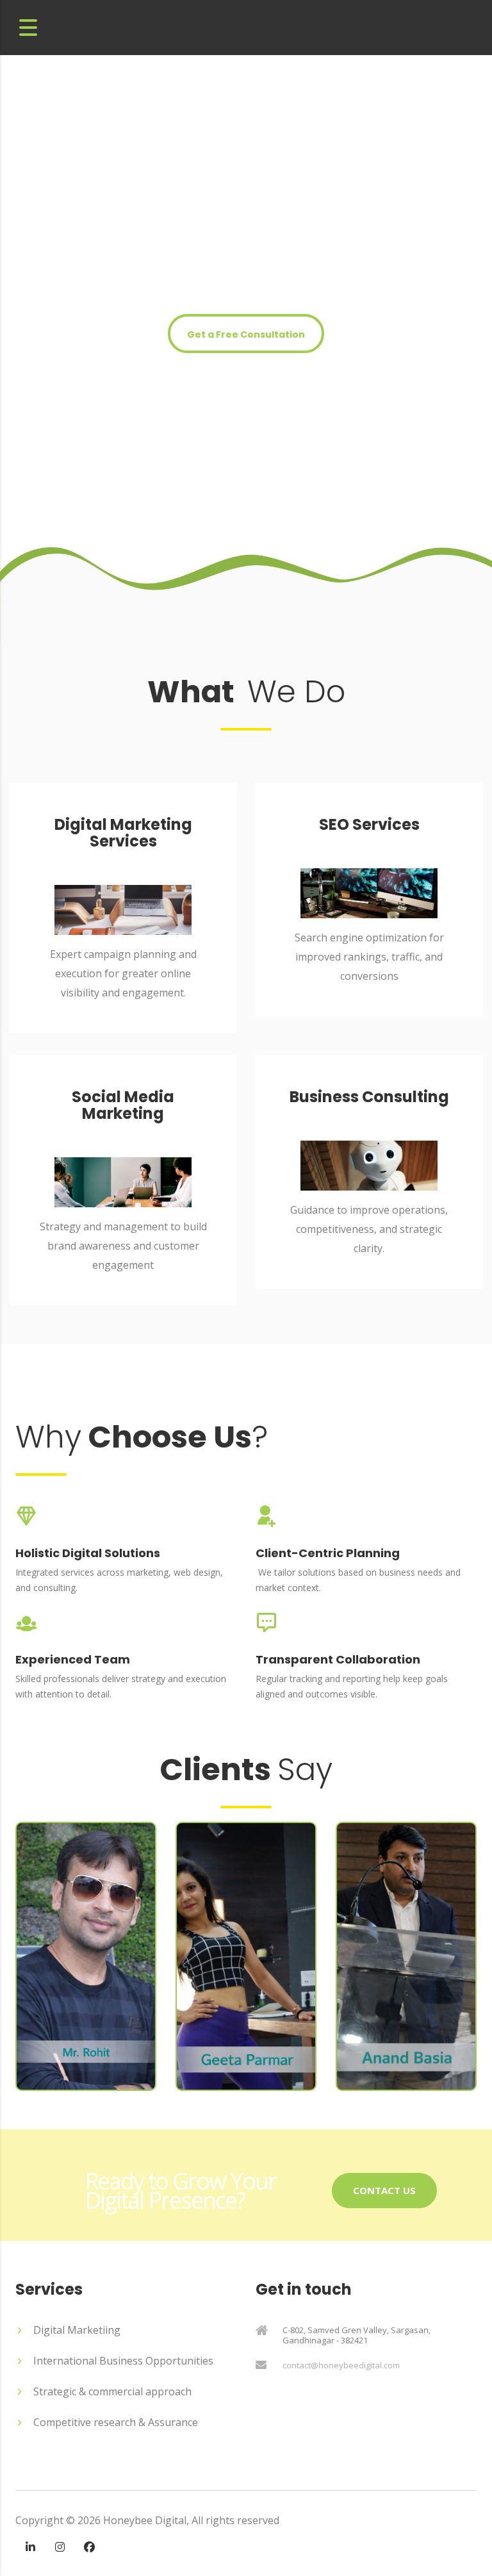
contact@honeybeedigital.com (341, 2365)
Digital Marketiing (77, 2330)
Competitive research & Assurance (116, 2422)
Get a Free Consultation (246, 334)
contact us (384, 2190)
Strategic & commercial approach (112, 2391)
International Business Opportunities (123, 2361)
